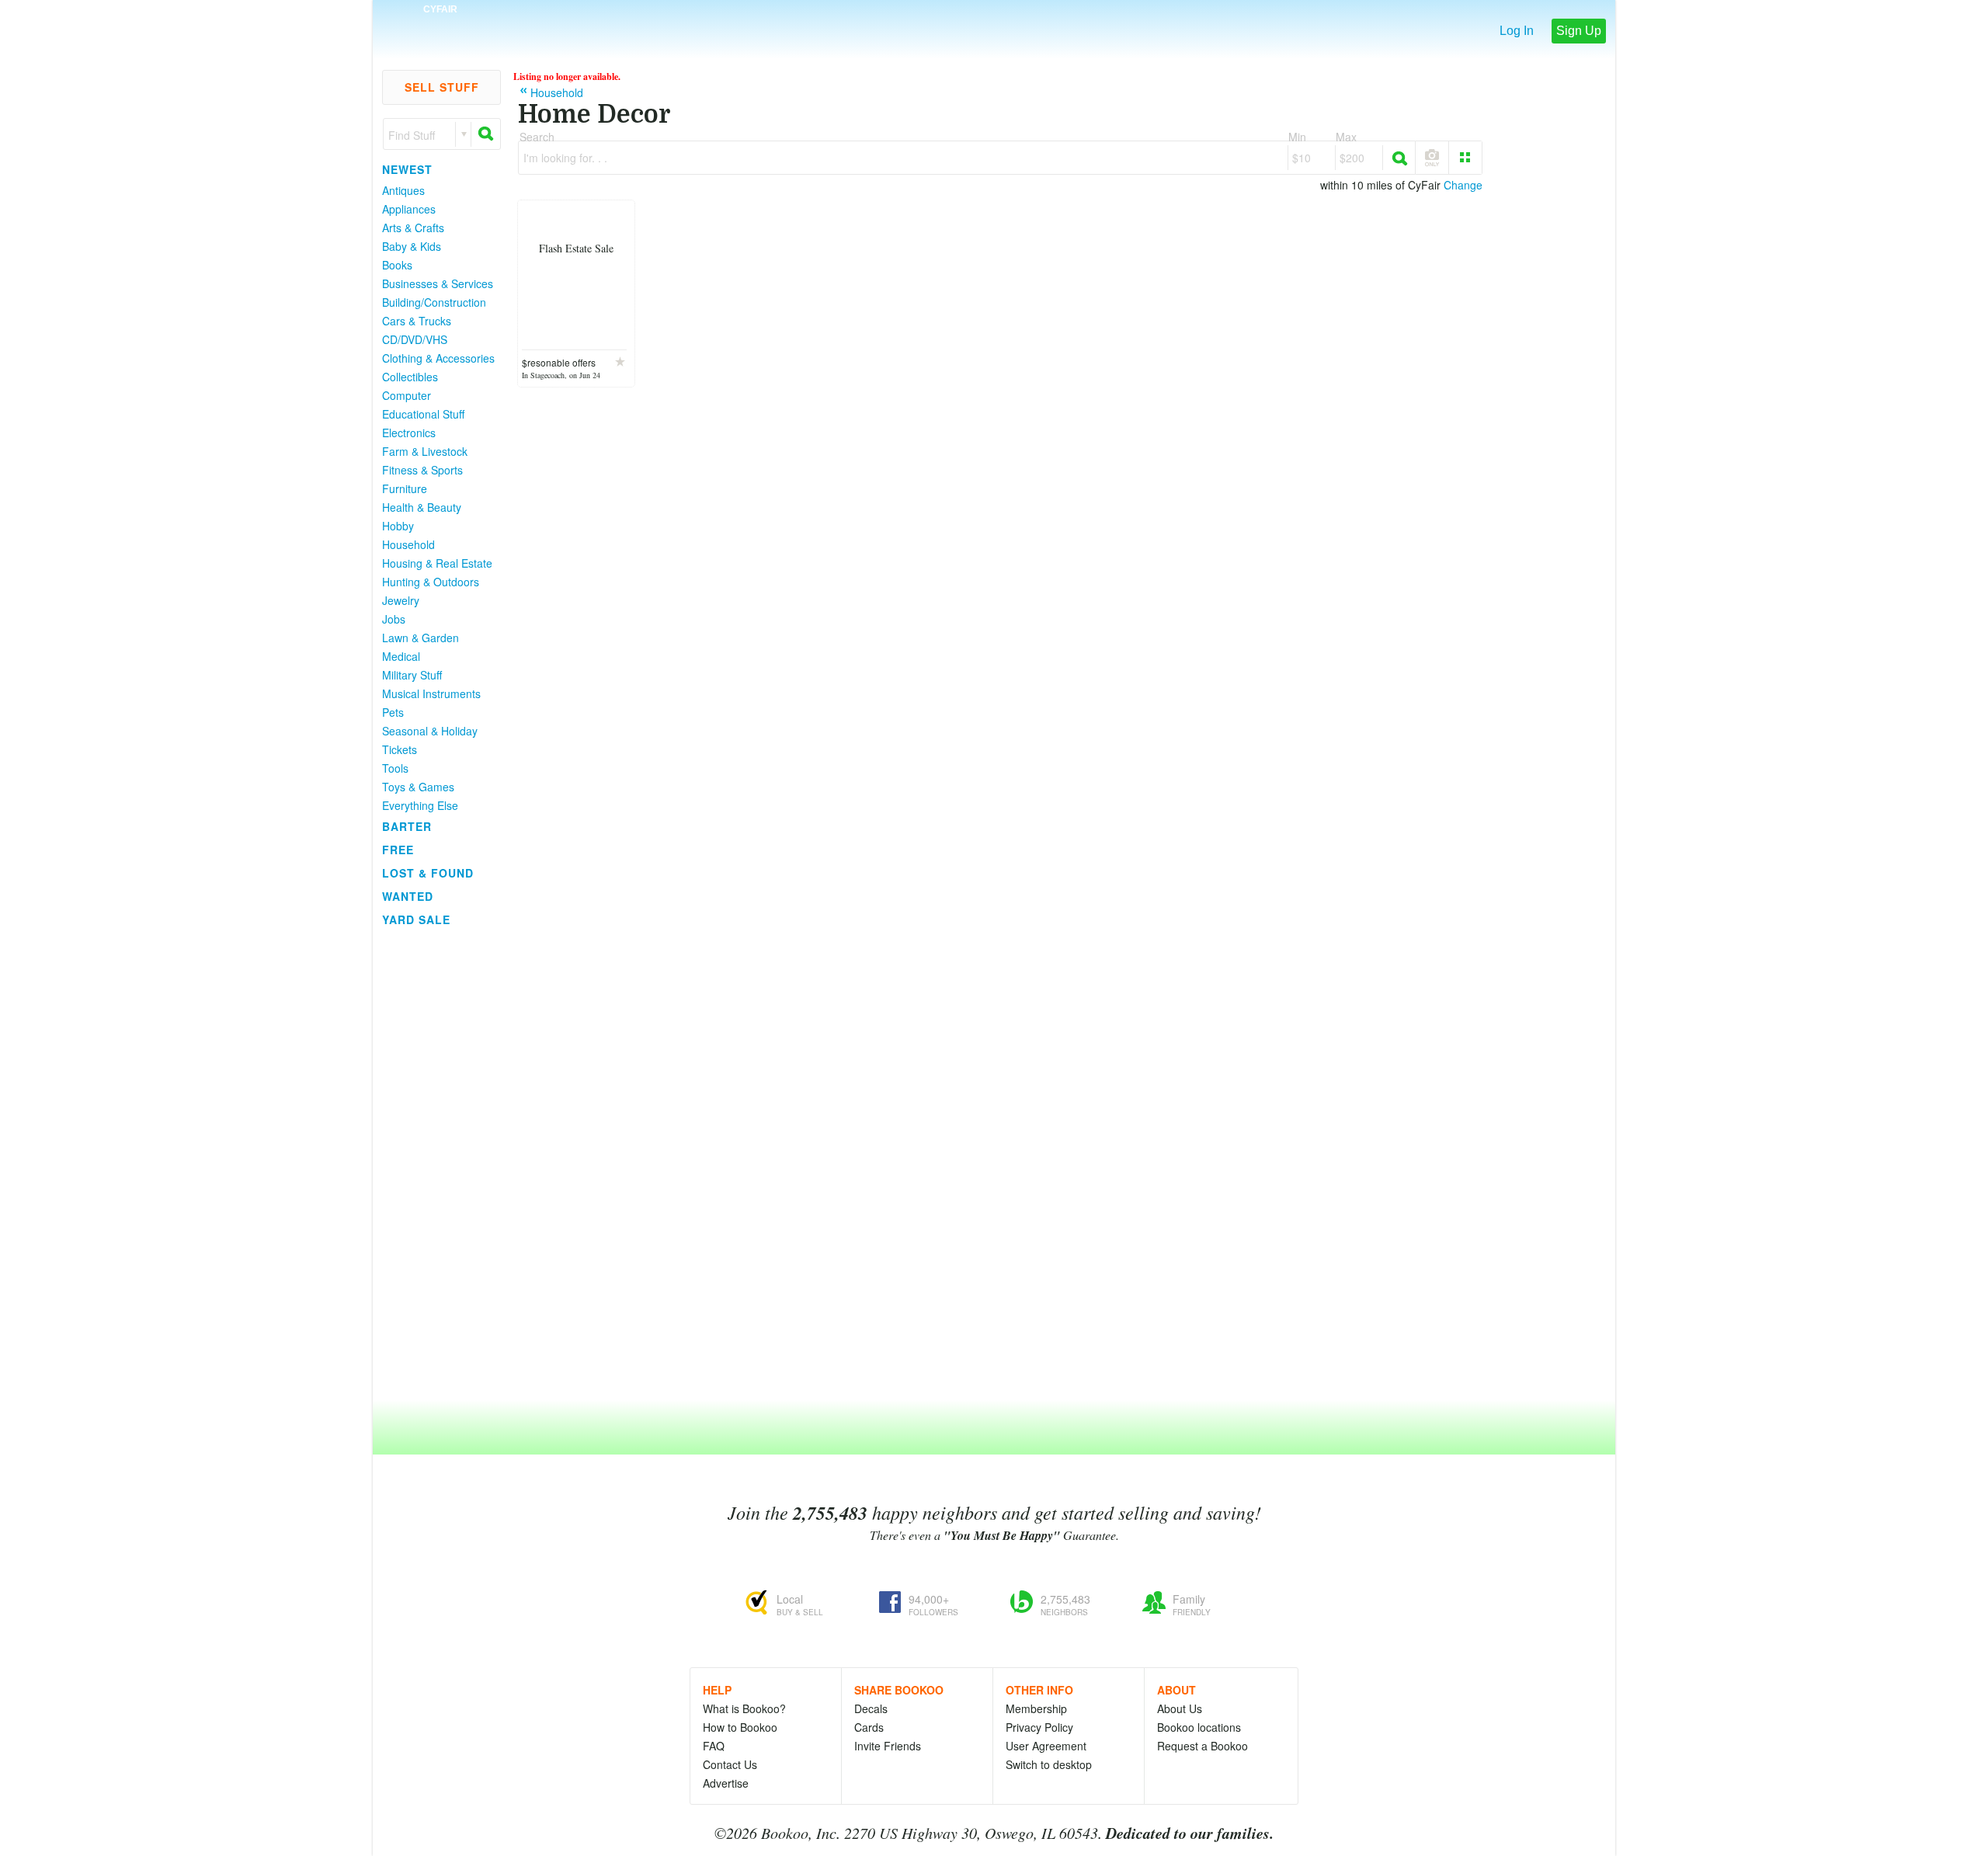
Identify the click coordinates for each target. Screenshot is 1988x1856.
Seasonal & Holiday (430, 731)
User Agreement (1046, 1746)
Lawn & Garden (421, 638)
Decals (871, 1708)
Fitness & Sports (422, 470)
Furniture (405, 488)
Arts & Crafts (413, 228)
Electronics (409, 433)
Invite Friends (888, 1746)
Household (408, 544)
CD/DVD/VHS (415, 339)
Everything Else (420, 805)
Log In (1517, 31)
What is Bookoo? (744, 1708)
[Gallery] (1465, 158)
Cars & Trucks (417, 321)
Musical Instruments (431, 693)
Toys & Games (418, 787)
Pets (393, 712)
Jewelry (401, 600)
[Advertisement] (435, 1164)
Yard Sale (416, 919)
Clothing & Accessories (438, 358)
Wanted (408, 896)
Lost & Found (428, 873)
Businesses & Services (438, 283)
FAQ (714, 1746)
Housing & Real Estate (437, 563)
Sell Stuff (442, 87)
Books (397, 265)
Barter (407, 826)
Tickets (400, 749)
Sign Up (1579, 31)
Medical (401, 656)
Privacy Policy (1039, 1727)
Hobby (398, 526)
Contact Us (730, 1764)
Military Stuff (412, 675)
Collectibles (410, 377)
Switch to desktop (1049, 1764)
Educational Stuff (423, 414)
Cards (869, 1727)
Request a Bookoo (1203, 1746)
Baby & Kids (412, 246)
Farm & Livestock (425, 451)
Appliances (409, 209)
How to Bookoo (740, 1727)
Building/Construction (434, 302)
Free (398, 850)
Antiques (403, 190)
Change (1463, 185)
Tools (395, 768)
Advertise (726, 1783)
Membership (1036, 1708)
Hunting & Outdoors (431, 582)
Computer (407, 395)
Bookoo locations (1199, 1727)
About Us (1180, 1708)
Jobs (394, 619)
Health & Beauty (422, 507)
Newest (407, 169)
